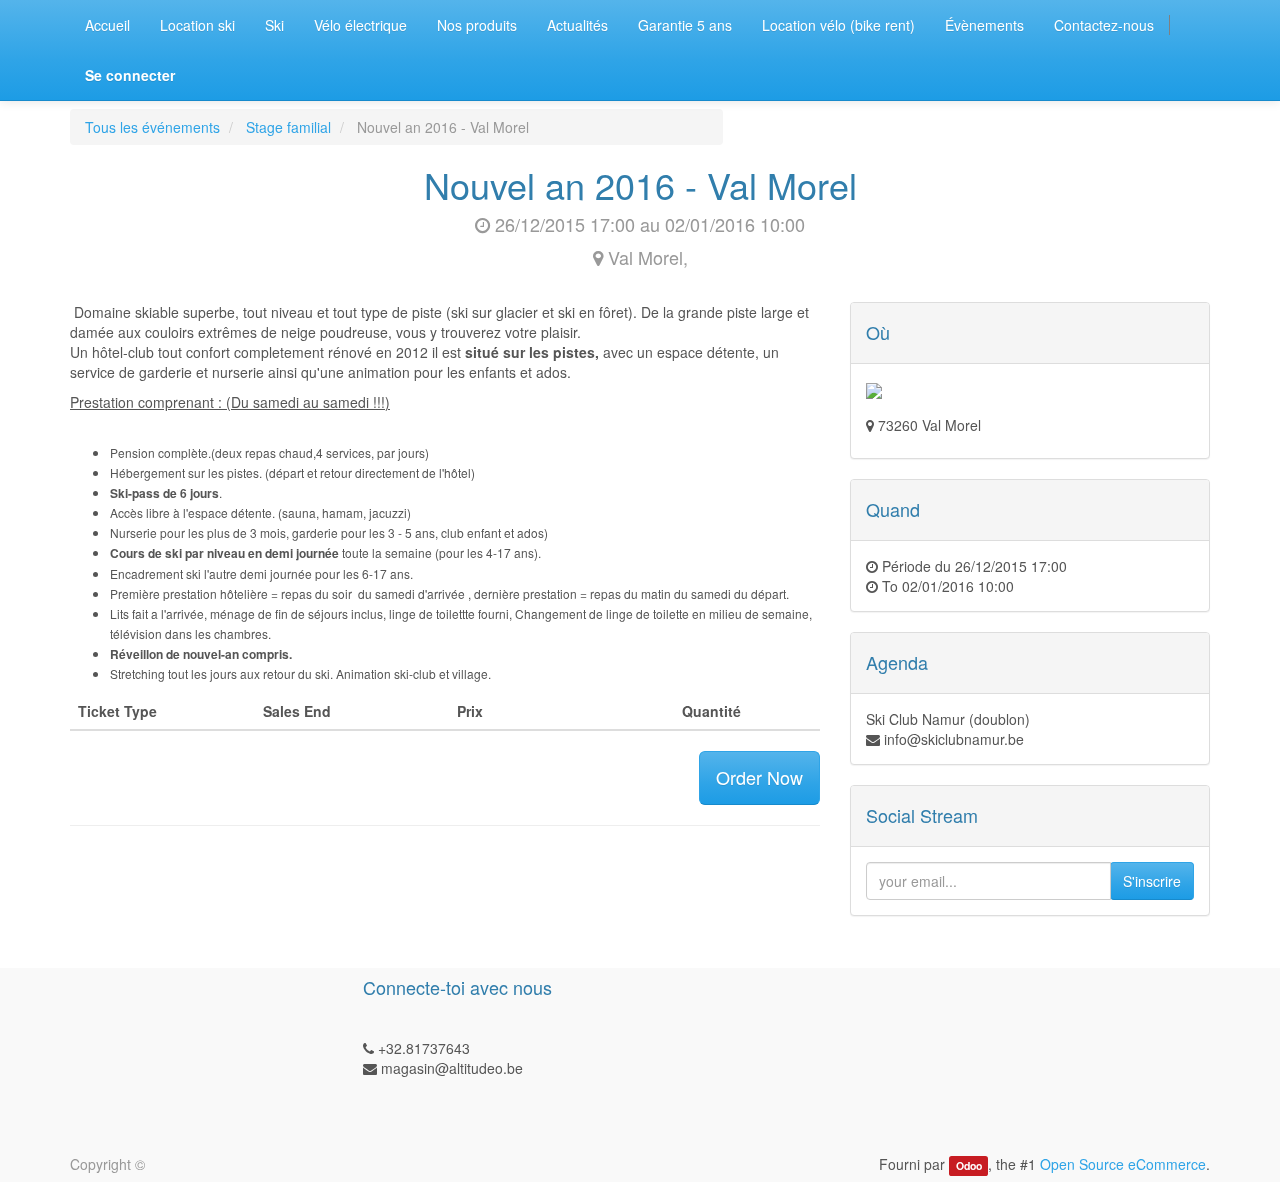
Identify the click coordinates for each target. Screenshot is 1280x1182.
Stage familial (288, 127)
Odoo (969, 1165)
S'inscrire (1152, 881)
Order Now (759, 777)
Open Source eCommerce (1123, 1164)
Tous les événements (152, 127)
